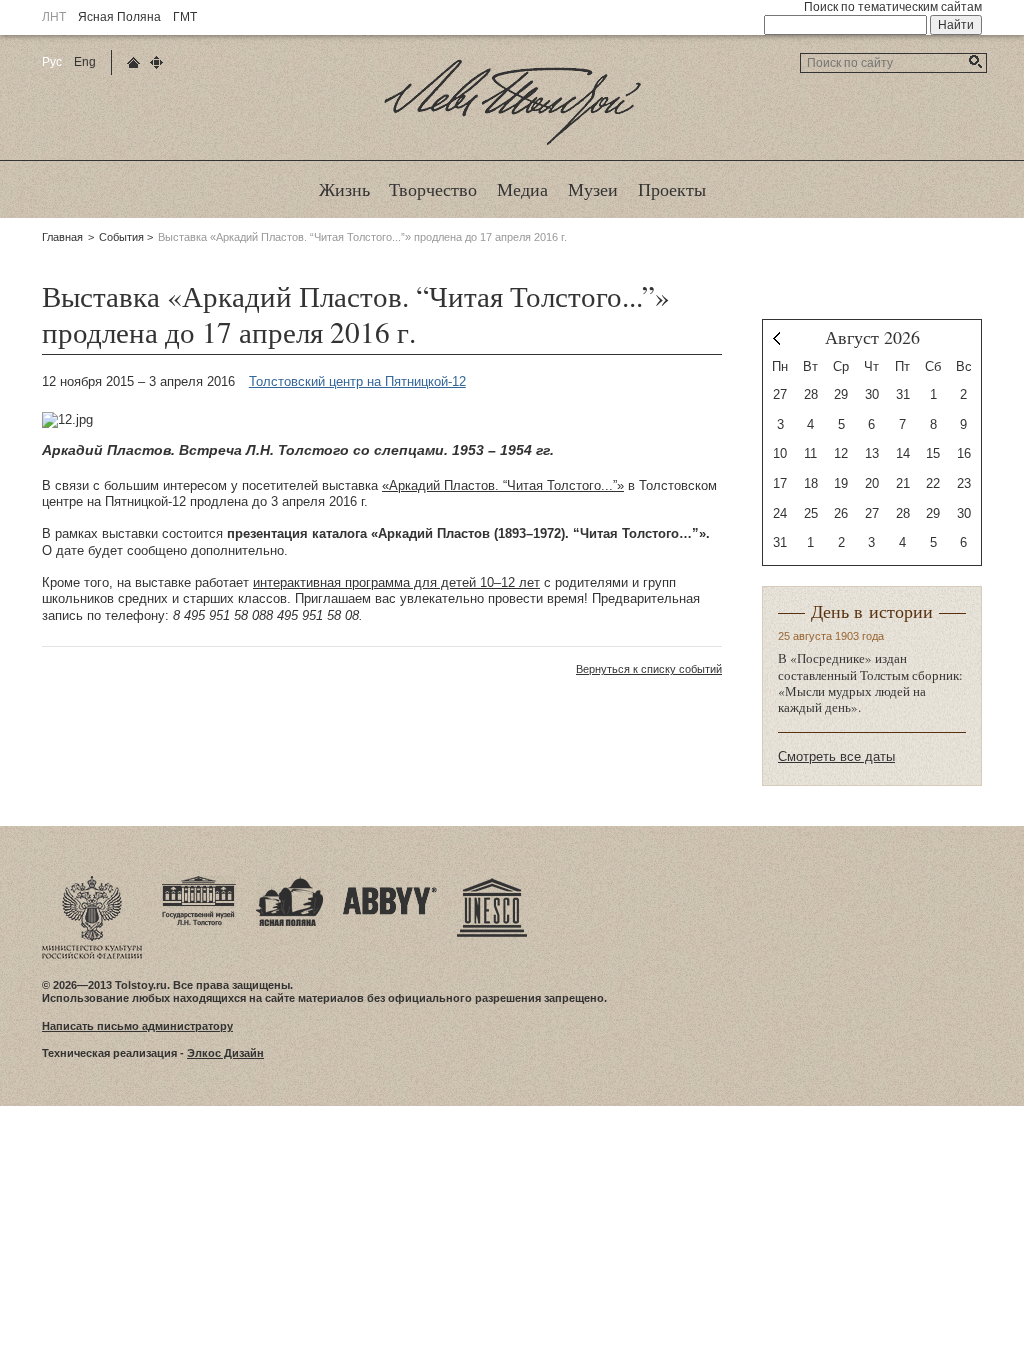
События (121, 237)
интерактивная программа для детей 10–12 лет (396, 582)
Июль (776, 338)
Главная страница (133, 62)
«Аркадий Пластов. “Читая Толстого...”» (503, 485)
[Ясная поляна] (289, 882)
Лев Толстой (512, 144)
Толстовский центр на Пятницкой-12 (357, 381)
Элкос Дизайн (225, 1053)
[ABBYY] (390, 882)
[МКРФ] (92, 882)
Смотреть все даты (836, 756)
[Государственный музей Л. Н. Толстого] (199, 882)
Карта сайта (156, 62)
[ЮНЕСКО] (492, 882)
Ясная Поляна (119, 17)
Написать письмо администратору (137, 1026)
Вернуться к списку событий (649, 669)
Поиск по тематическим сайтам (893, 7)
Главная (62, 237)
